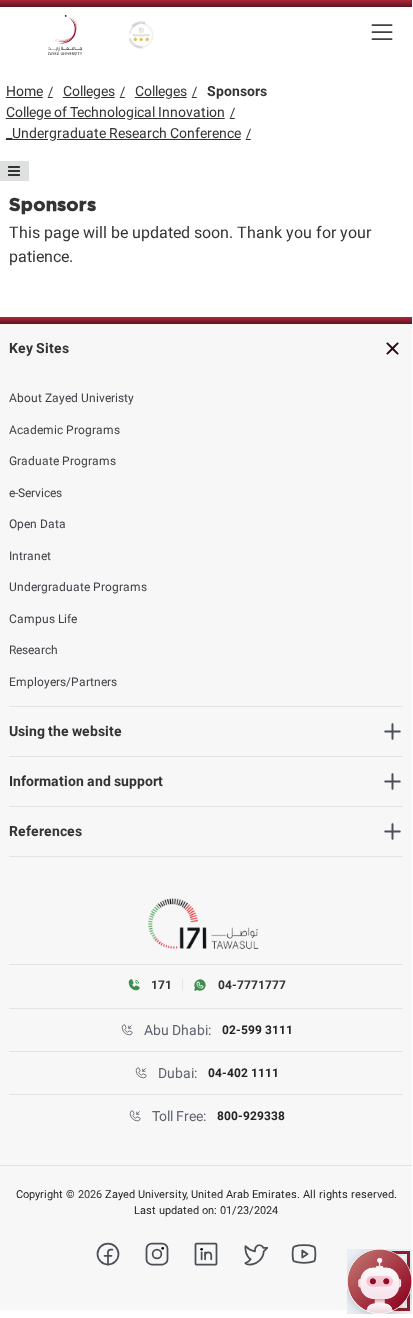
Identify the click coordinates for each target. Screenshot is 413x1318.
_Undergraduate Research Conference (123, 133)
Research (33, 650)
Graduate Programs (62, 461)
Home (24, 91)
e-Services (35, 493)
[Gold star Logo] (141, 35)
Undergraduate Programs (78, 587)
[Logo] (65, 35)
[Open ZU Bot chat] (379, 1281)
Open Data (37, 524)
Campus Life (43, 619)
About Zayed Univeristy (71, 398)
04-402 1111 (243, 1073)
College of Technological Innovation (115, 112)
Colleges (89, 91)
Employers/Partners (63, 682)
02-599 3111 (257, 1030)
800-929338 (251, 1116)
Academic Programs (64, 430)
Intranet (30, 556)
